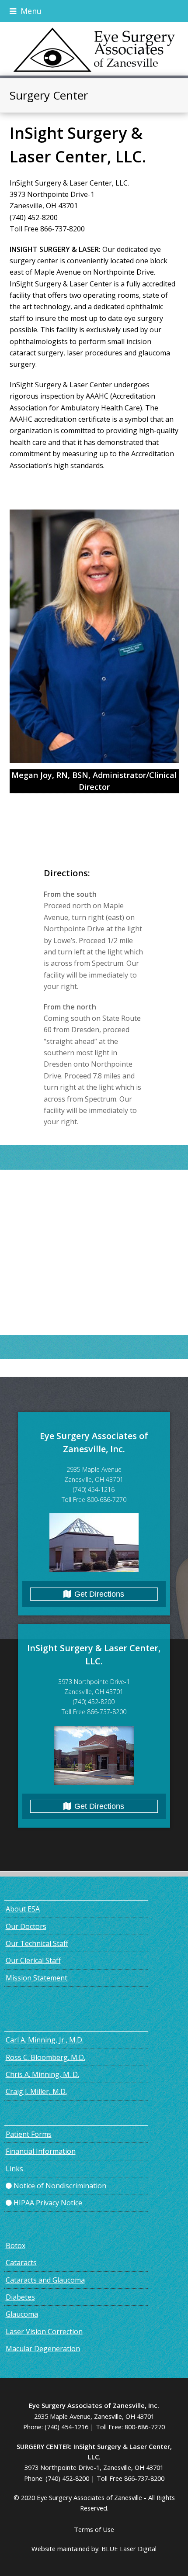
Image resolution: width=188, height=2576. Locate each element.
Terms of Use (94, 2529)
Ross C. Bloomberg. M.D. (45, 2057)
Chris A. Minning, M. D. (42, 2074)
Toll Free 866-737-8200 (131, 2478)
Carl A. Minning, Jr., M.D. (45, 2040)
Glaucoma (22, 2314)
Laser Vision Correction (44, 2331)
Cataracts (21, 2263)
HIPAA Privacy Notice (47, 2203)
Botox (16, 2245)
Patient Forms (29, 2134)
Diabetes (20, 2297)
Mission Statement (37, 1978)
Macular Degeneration (43, 2349)
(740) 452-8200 (67, 2478)
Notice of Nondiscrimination (59, 2186)
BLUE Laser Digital (129, 2548)
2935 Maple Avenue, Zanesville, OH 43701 (94, 2416)
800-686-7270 (145, 2427)
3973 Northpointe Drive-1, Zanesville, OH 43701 (94, 2467)
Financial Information (41, 2151)
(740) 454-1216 (66, 2427)
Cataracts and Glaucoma (45, 2280)
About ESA (23, 1909)
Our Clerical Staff (33, 1960)
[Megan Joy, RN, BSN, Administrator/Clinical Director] (94, 636)
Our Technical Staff (37, 1943)
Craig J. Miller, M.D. (36, 2091)
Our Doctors (26, 1926)
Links (14, 2169)
